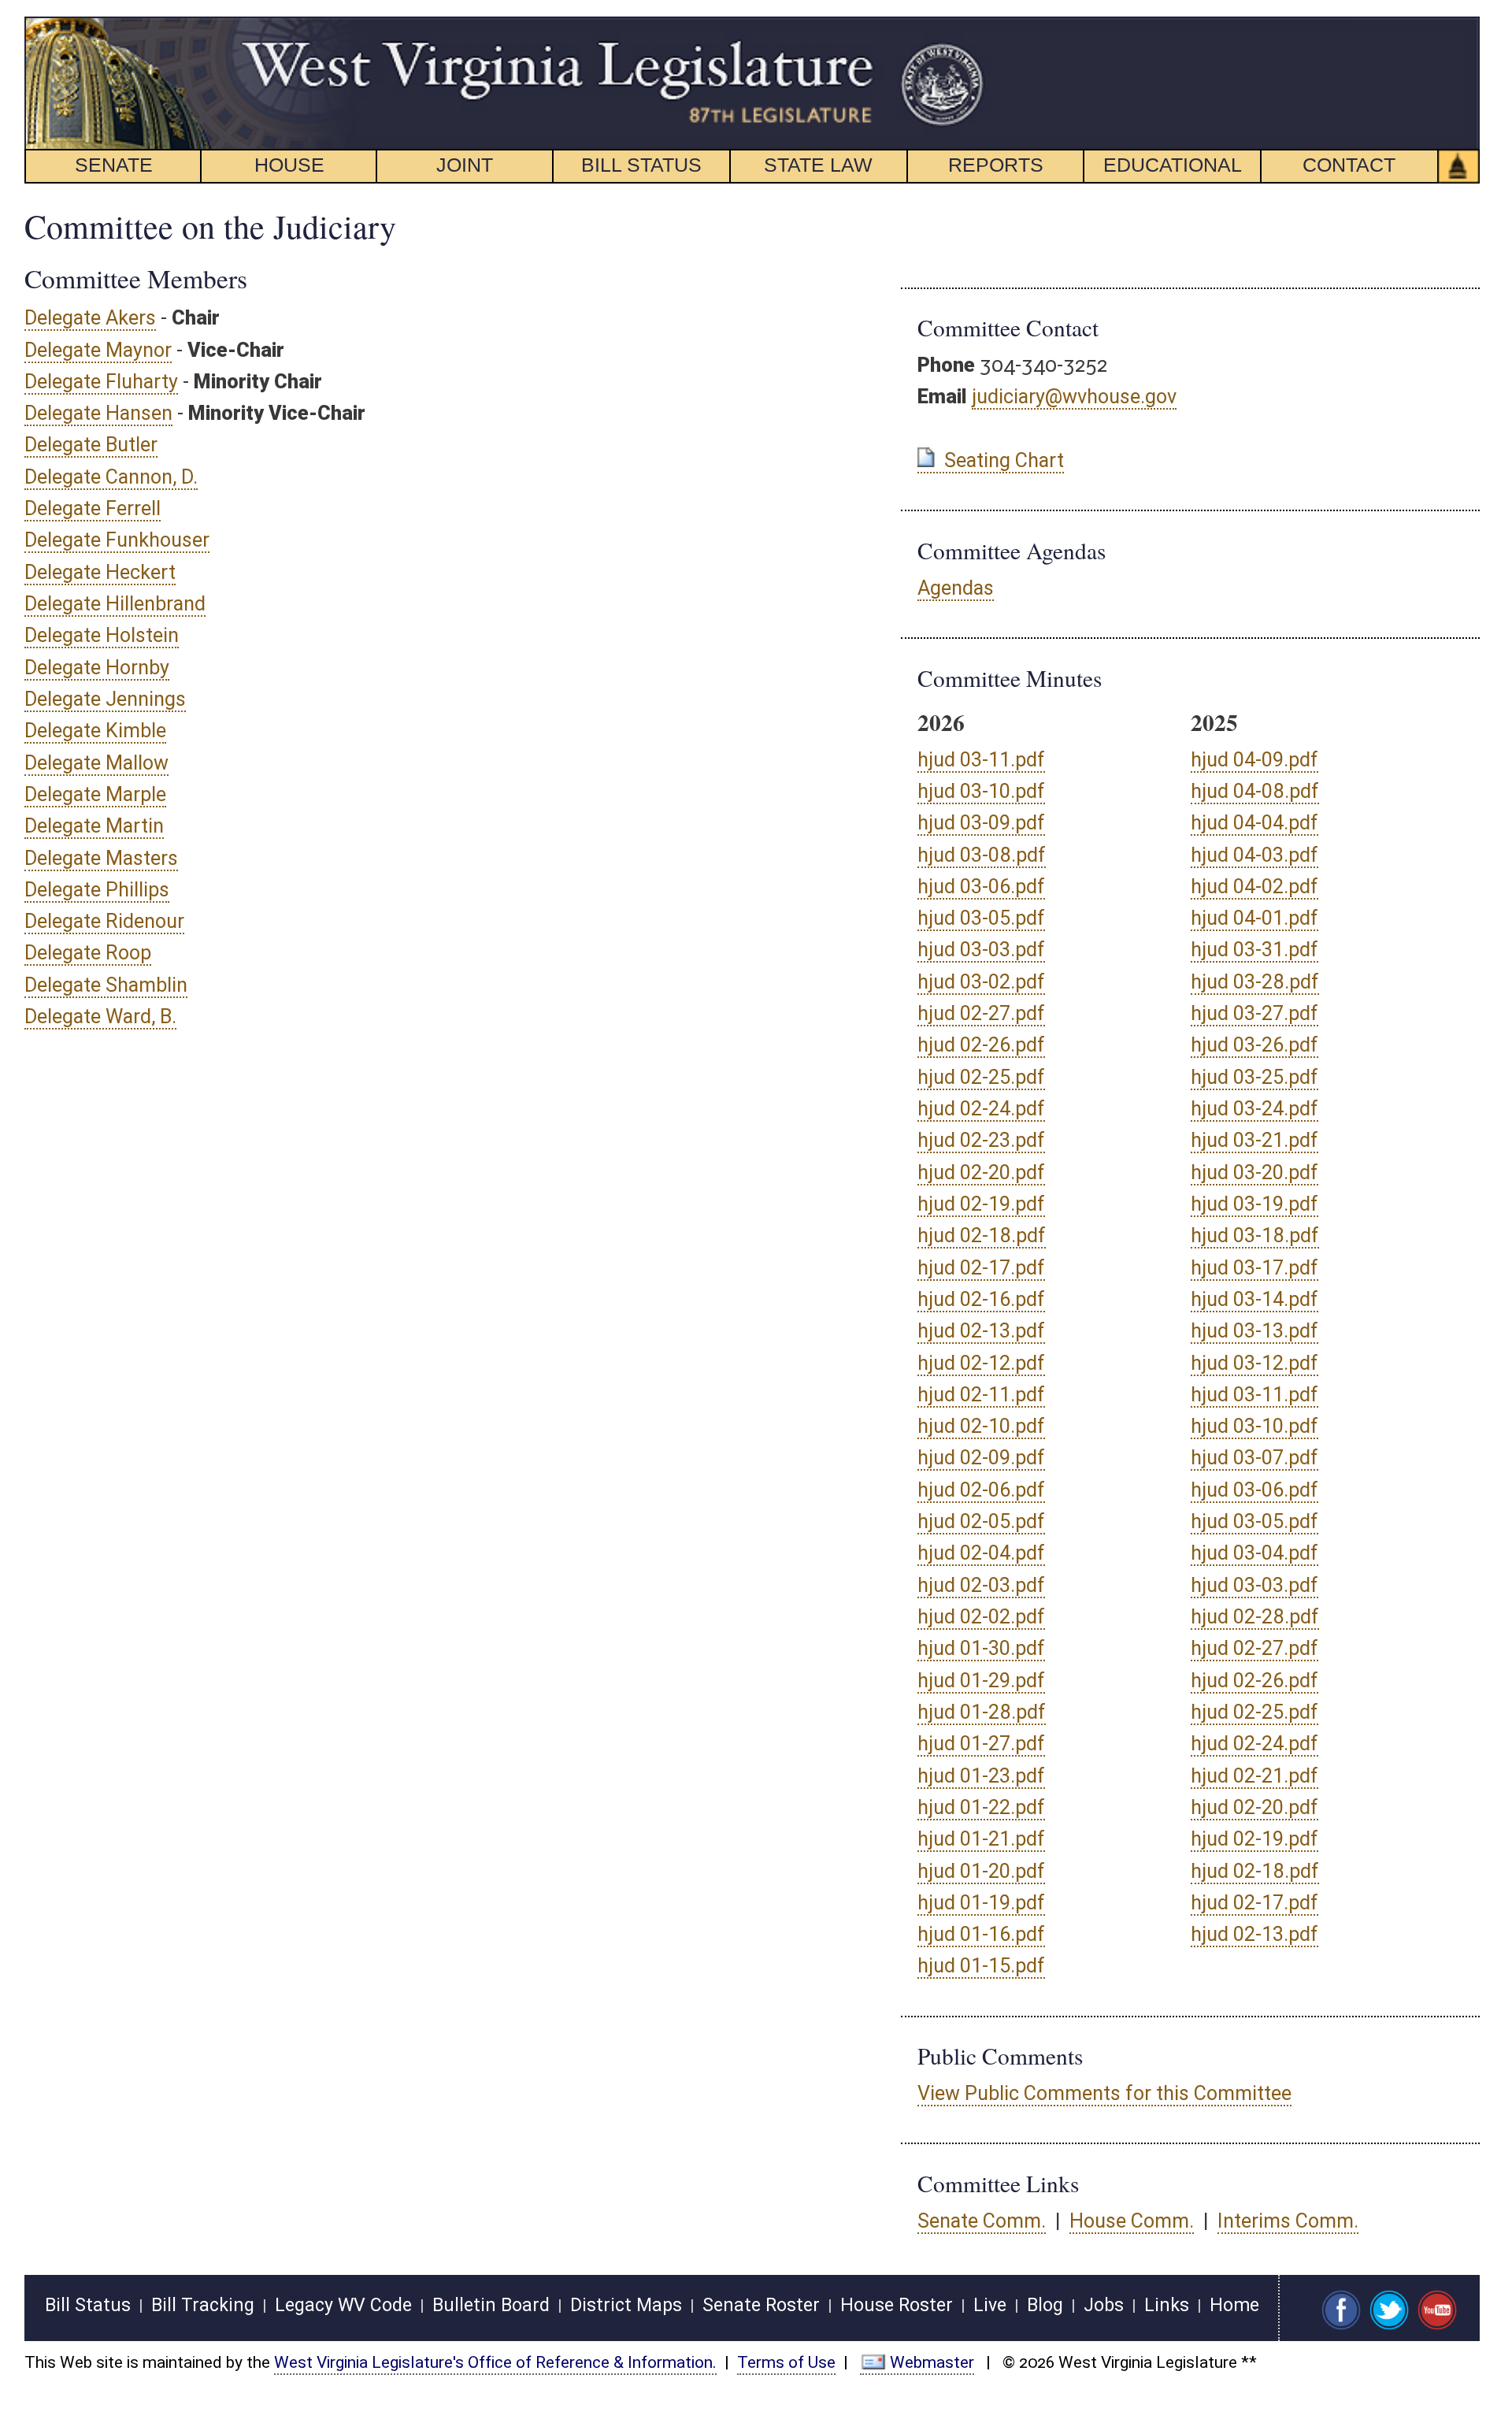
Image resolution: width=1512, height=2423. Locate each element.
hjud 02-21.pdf (1254, 1776)
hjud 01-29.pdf (981, 1681)
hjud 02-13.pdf (981, 1331)
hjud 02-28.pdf (1255, 1617)
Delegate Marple (95, 794)
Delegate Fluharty (101, 382)
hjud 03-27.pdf (1254, 1013)
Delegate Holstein (102, 635)
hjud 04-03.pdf (1254, 855)
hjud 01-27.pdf (981, 1744)
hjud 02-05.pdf (981, 1521)
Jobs (1104, 2305)
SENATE (114, 165)
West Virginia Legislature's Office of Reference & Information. (495, 2362)
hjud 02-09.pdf (981, 1458)
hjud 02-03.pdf (981, 1585)
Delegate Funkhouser (117, 540)
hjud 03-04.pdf (1254, 1553)
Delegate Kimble (95, 731)
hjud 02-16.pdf (981, 1299)
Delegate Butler (91, 445)
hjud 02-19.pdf (981, 1204)
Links (1167, 2305)
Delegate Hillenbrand (115, 604)
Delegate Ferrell (93, 508)
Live (990, 2305)
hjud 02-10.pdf (981, 1426)
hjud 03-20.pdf (1254, 1173)
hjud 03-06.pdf (981, 887)
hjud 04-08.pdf (1255, 791)
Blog (1045, 2305)
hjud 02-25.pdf (981, 1077)
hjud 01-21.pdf (981, 1839)
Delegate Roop (88, 953)
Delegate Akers (90, 318)
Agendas (956, 588)
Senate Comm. (982, 2221)
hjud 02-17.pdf (981, 1268)
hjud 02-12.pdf (981, 1363)
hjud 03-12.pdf (1254, 1363)
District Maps (626, 2305)
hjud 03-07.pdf (1254, 1458)
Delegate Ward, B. (100, 1017)
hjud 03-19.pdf (1254, 1204)
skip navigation (957, 26)
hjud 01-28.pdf (982, 1712)
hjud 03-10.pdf (981, 791)
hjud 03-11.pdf (981, 760)
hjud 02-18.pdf (982, 1236)
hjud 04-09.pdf (1254, 760)
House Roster (897, 2305)
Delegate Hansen (98, 413)
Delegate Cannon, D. (111, 477)
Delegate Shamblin (106, 985)
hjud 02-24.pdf (981, 1109)
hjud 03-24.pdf (1254, 1109)
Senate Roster (761, 2305)
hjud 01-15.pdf (981, 1966)
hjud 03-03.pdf (981, 950)
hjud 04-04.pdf (1254, 823)
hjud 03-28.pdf (1255, 982)
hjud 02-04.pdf (981, 1553)
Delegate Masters (101, 858)
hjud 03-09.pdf (981, 823)
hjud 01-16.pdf (981, 1934)
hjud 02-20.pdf (981, 1173)
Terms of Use (786, 2362)
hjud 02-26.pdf (981, 1045)
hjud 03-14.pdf (1254, 1299)
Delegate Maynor (98, 350)
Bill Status (88, 2305)
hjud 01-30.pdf (981, 1648)
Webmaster (932, 2362)
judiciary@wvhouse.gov (1074, 397)
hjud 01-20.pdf (981, 1871)
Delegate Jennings (105, 699)
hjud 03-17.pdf (1254, 1268)
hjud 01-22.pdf (981, 1807)
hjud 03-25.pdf (1254, 1077)
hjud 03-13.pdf (1254, 1331)
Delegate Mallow (96, 763)
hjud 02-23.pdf (981, 1140)
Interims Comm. (1288, 2221)
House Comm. (1132, 2221)
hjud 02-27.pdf (981, 1013)
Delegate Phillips (97, 890)
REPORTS (996, 165)
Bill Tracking (203, 2305)
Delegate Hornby (97, 668)
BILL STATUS (641, 165)
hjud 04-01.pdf (1254, 918)
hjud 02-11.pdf (981, 1395)
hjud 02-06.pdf (981, 1490)
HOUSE (289, 165)
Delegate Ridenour (104, 921)
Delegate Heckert (100, 572)
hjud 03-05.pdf (981, 918)
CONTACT (1349, 165)
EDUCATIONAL (1173, 165)
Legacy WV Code (343, 2305)
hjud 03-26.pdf (1254, 1045)
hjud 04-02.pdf (1254, 887)
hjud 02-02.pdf (981, 1617)
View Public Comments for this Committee (1104, 2093)
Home (1234, 2305)
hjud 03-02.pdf (981, 982)
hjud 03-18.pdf (1255, 1236)
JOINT (465, 165)
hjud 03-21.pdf (1254, 1140)
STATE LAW (818, 165)
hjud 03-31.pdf (1254, 950)
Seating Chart (1004, 460)
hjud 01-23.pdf (981, 1776)
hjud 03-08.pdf (982, 855)
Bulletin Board (491, 2305)
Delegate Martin (94, 826)
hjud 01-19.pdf (981, 1903)
